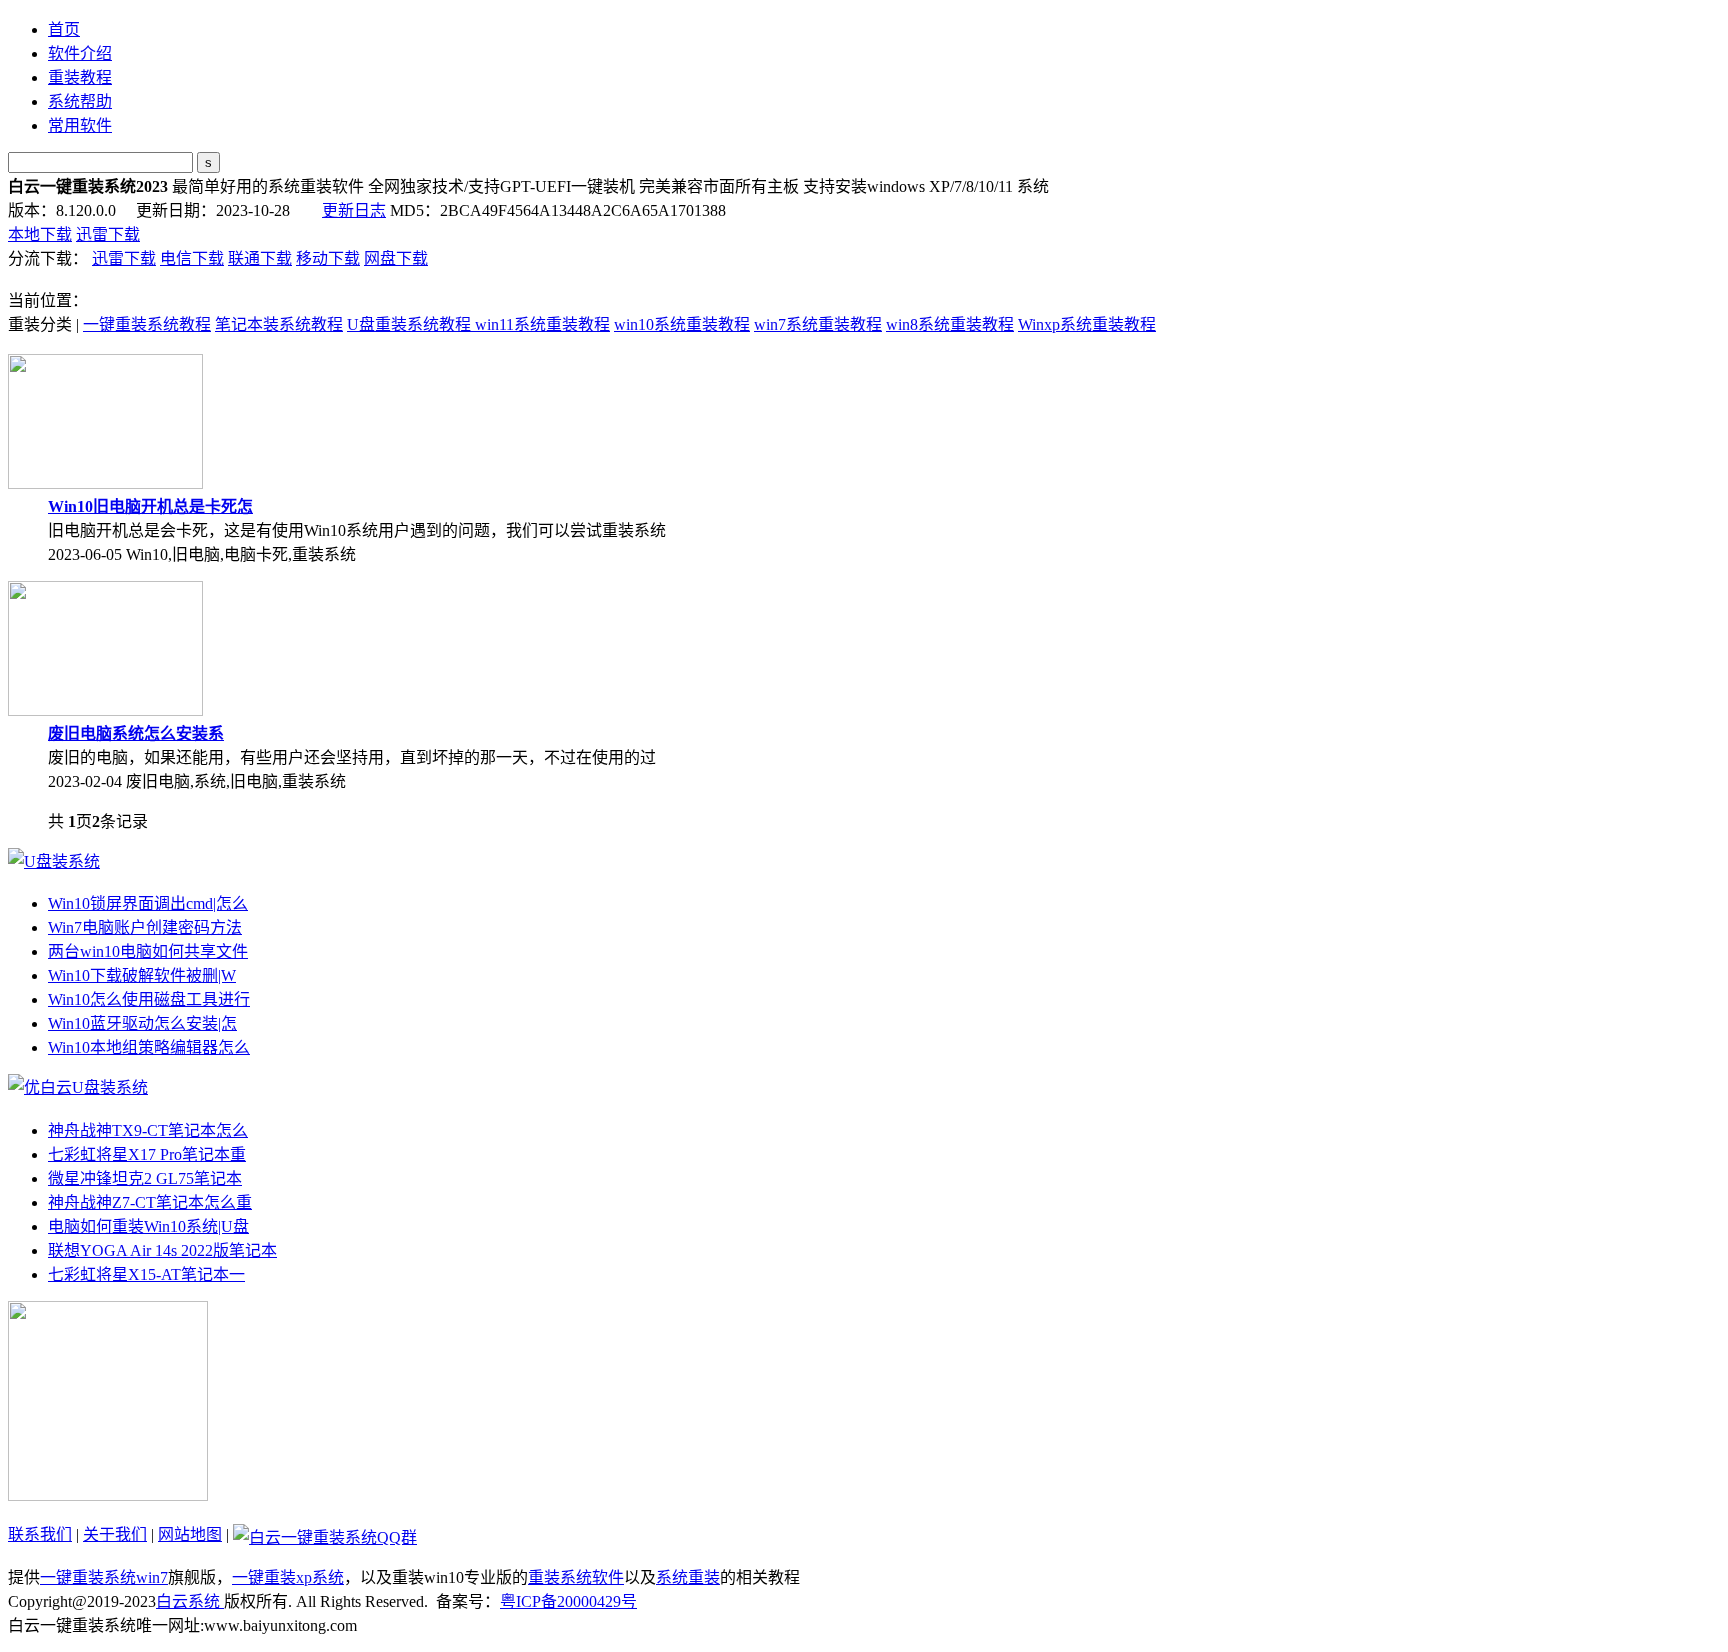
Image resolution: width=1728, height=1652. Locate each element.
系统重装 (688, 1577)
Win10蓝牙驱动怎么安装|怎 (142, 1023)
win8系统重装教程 (950, 324)
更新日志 (354, 210)
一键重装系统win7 (104, 1577)
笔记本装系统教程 (279, 324)
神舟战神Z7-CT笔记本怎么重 (150, 1202)
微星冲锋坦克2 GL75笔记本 (145, 1178)
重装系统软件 (576, 1577)
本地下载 (40, 234)
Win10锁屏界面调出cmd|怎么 (148, 903)
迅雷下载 (108, 234)
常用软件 (80, 125)
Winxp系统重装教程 (1087, 324)
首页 (64, 29)
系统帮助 (80, 101)
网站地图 (190, 1534)
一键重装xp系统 (288, 1577)
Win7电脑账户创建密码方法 (145, 927)
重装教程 (80, 77)
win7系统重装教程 (818, 324)
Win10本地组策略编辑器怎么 (149, 1047)
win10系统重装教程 (682, 324)
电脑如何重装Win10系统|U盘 (148, 1226)
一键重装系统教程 (147, 324)
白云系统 (190, 1601)
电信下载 (192, 258)
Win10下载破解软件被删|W (142, 975)
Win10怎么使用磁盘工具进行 (149, 999)
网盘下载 (396, 258)
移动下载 (328, 258)
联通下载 (260, 258)
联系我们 (40, 1534)
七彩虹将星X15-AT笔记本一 (146, 1274)
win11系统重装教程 (542, 324)
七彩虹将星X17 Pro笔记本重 (147, 1154)
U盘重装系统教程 (411, 324)
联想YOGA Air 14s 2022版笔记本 (162, 1250)
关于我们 (115, 1534)
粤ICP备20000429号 (568, 1601)
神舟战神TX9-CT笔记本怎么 (148, 1130)
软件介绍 (80, 53)
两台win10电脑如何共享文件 (148, 951)
